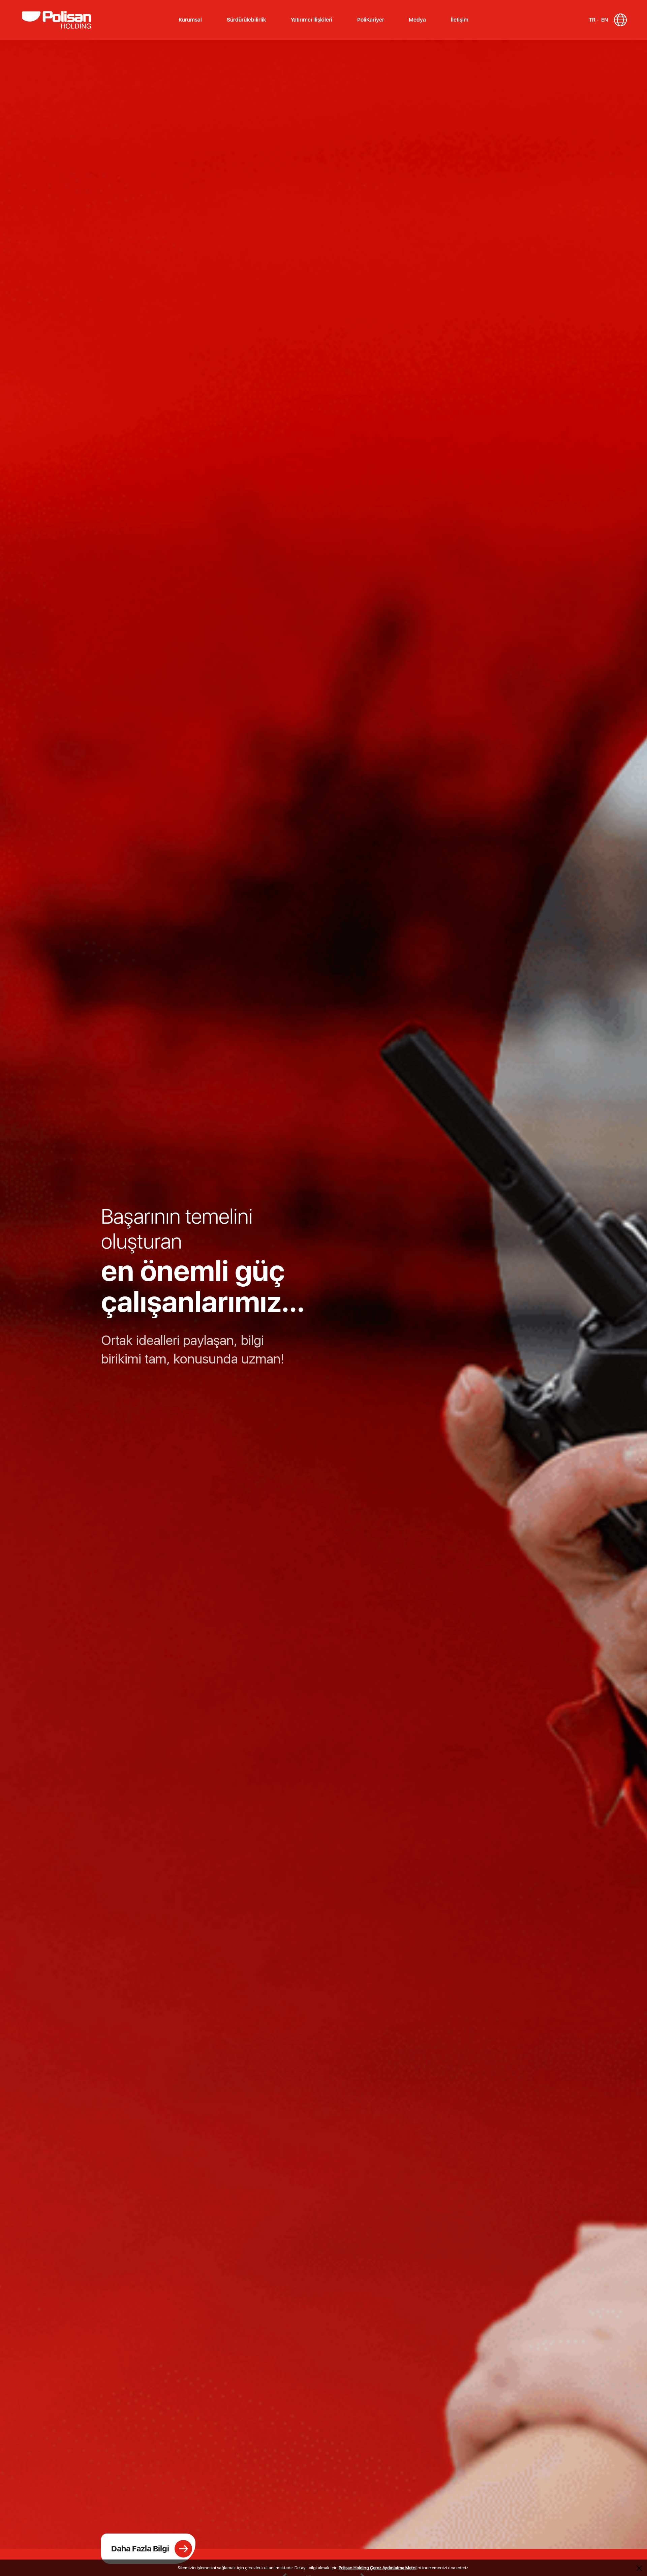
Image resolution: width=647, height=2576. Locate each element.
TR (592, 20)
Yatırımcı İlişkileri (312, 20)
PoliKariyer (371, 20)
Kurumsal (190, 20)
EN (605, 20)
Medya (417, 20)
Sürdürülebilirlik (247, 20)
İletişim (460, 20)
